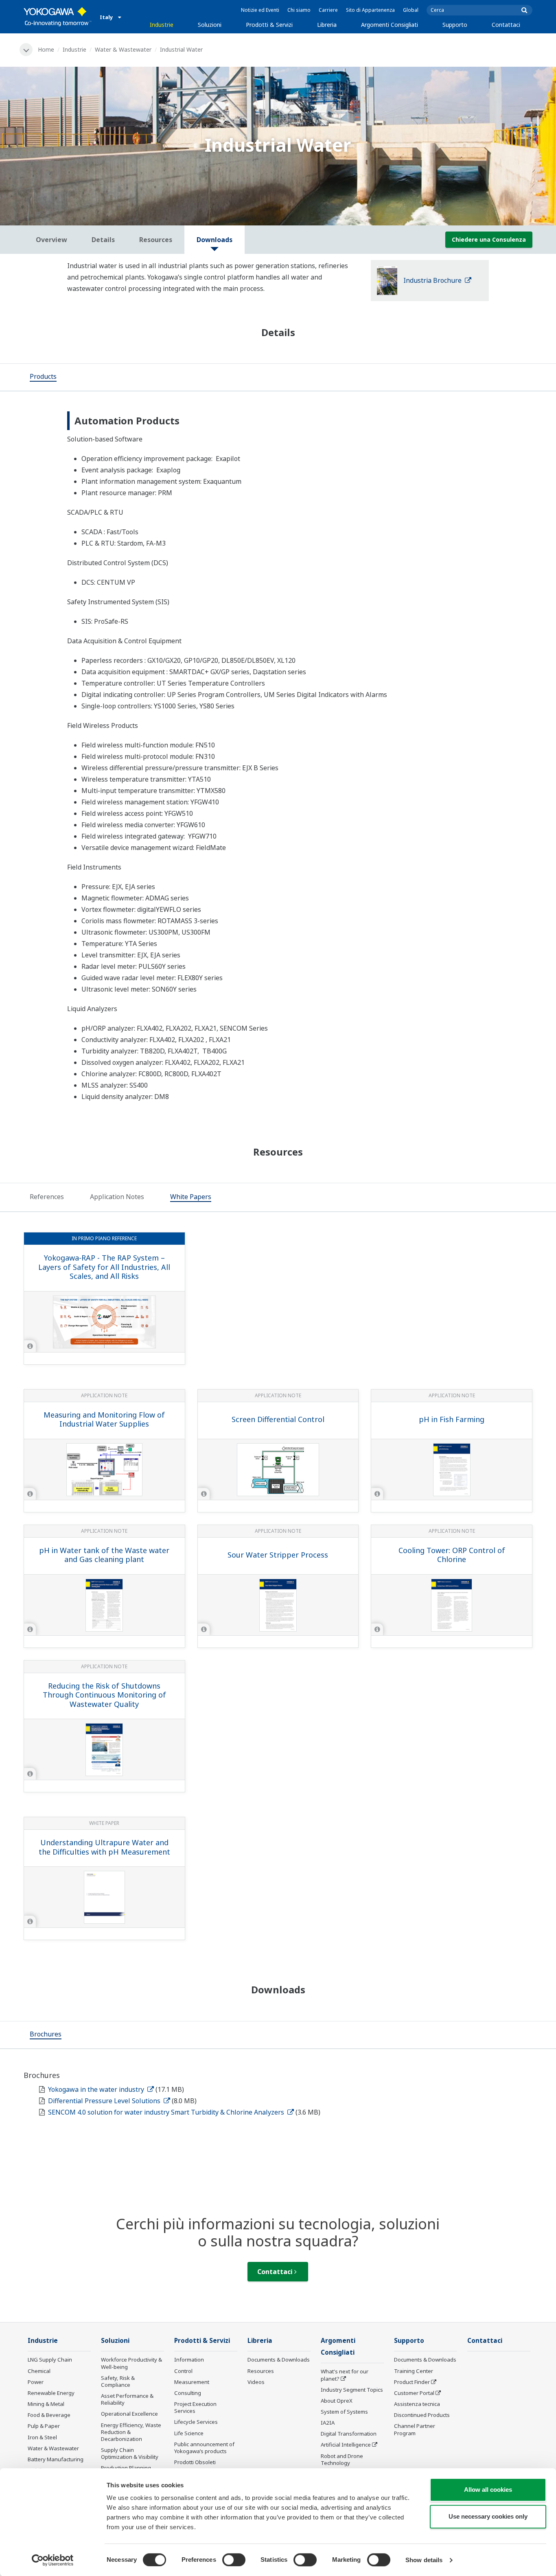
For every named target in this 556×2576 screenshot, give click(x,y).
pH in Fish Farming (452, 1419)
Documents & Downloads (279, 2360)
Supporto (455, 25)
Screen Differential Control (278, 1419)
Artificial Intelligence (346, 2445)
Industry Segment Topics (352, 2390)
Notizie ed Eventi (260, 10)
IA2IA (328, 2423)
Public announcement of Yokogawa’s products (204, 2448)
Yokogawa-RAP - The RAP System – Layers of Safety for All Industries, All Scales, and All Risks (104, 1267)
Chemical (39, 2371)
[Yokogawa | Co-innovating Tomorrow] (58, 17)
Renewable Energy (51, 2393)
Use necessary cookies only (488, 2516)
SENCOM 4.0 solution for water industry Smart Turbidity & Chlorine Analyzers (167, 2112)
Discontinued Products (422, 2415)
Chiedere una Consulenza (489, 239)
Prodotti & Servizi (269, 25)
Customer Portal (414, 2393)
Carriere (328, 10)
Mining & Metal (46, 2404)
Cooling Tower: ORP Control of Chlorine (452, 1555)
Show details (424, 2560)
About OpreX (337, 2401)
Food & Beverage (49, 2415)
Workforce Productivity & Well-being (131, 2363)
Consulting (188, 2393)
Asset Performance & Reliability (127, 2399)
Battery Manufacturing (56, 2459)
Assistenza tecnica (417, 2404)
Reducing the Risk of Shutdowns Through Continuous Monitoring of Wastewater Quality (104, 1695)
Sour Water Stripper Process (278, 1555)
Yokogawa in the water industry (97, 2089)
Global (411, 10)
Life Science (189, 2433)
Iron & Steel (42, 2437)
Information (189, 2360)
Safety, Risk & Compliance (118, 2381)
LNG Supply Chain (50, 2360)
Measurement (192, 2382)
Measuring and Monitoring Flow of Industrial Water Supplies (104, 1419)
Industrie (162, 25)
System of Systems (344, 2412)
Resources (261, 2371)
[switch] (234, 2560)
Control (183, 2371)
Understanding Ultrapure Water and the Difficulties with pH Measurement (104, 1847)
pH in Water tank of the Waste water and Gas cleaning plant (104, 1555)
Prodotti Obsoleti (195, 2462)
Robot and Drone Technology (342, 2459)
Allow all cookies (488, 2490)
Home (46, 49)
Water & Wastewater (123, 49)
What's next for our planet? (345, 2375)
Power (36, 2382)
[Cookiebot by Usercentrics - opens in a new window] (53, 2560)
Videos (256, 2382)
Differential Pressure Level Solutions (105, 2101)
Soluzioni (210, 25)
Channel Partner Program (415, 2429)
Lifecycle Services (196, 2422)
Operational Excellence (129, 2414)
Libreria (327, 25)
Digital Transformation (349, 2434)
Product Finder (412, 2382)
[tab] (43, 377)
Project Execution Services (195, 2407)
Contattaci (506, 25)
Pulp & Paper (44, 2426)
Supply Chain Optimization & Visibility (130, 2453)
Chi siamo (299, 10)
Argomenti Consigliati (390, 25)
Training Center (414, 2371)
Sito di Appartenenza (370, 10)
